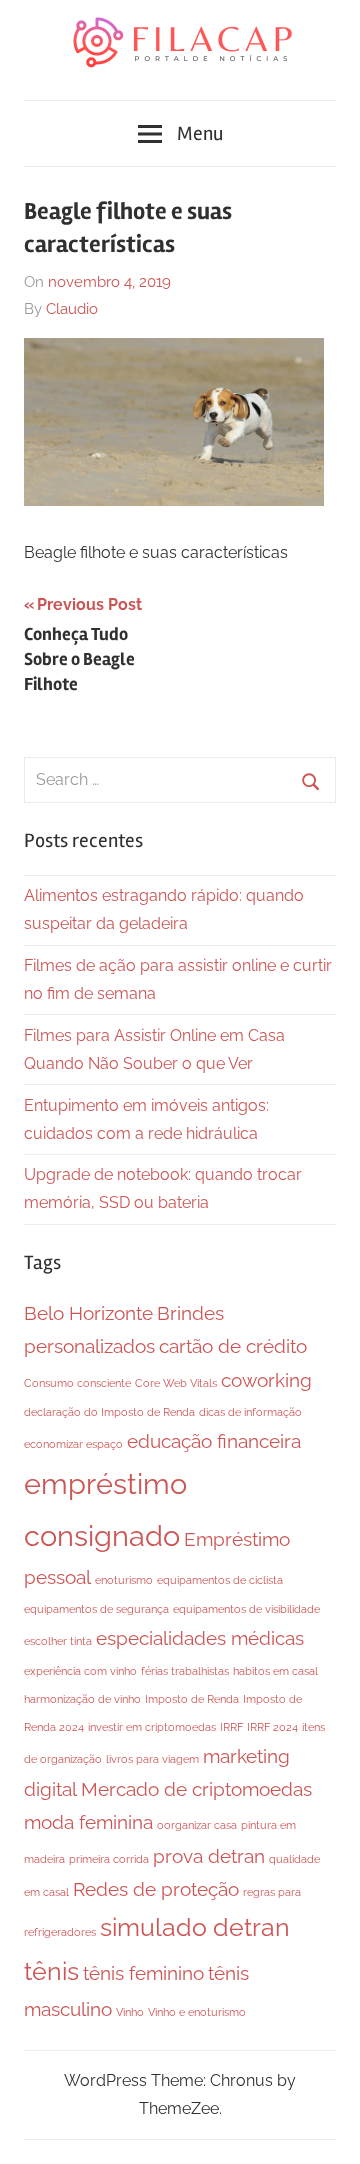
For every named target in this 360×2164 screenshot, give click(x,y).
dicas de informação (250, 1412)
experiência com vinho (80, 1671)
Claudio (72, 309)
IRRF (231, 1727)
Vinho (130, 2012)
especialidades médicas (200, 1638)
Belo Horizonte (88, 1313)
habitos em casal (275, 1671)
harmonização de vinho (82, 1699)
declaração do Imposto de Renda (109, 1412)
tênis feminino (143, 1973)
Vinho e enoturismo (197, 2012)
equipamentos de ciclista (220, 1580)
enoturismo (124, 1580)
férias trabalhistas (185, 1671)
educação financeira (214, 1441)
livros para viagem (152, 1759)
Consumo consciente (77, 1383)
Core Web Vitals (176, 1383)
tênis (51, 1971)
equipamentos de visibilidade (246, 1609)
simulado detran (195, 1927)
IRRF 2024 (272, 1727)
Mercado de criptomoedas (196, 1789)
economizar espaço (73, 1444)
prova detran (209, 1856)
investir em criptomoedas (152, 1727)
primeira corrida (109, 1859)
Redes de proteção (156, 1889)
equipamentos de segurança (96, 1609)
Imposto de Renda (192, 1699)
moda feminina (88, 1822)
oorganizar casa (197, 1825)
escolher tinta (58, 1641)
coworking (266, 1380)
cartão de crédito (233, 1346)
